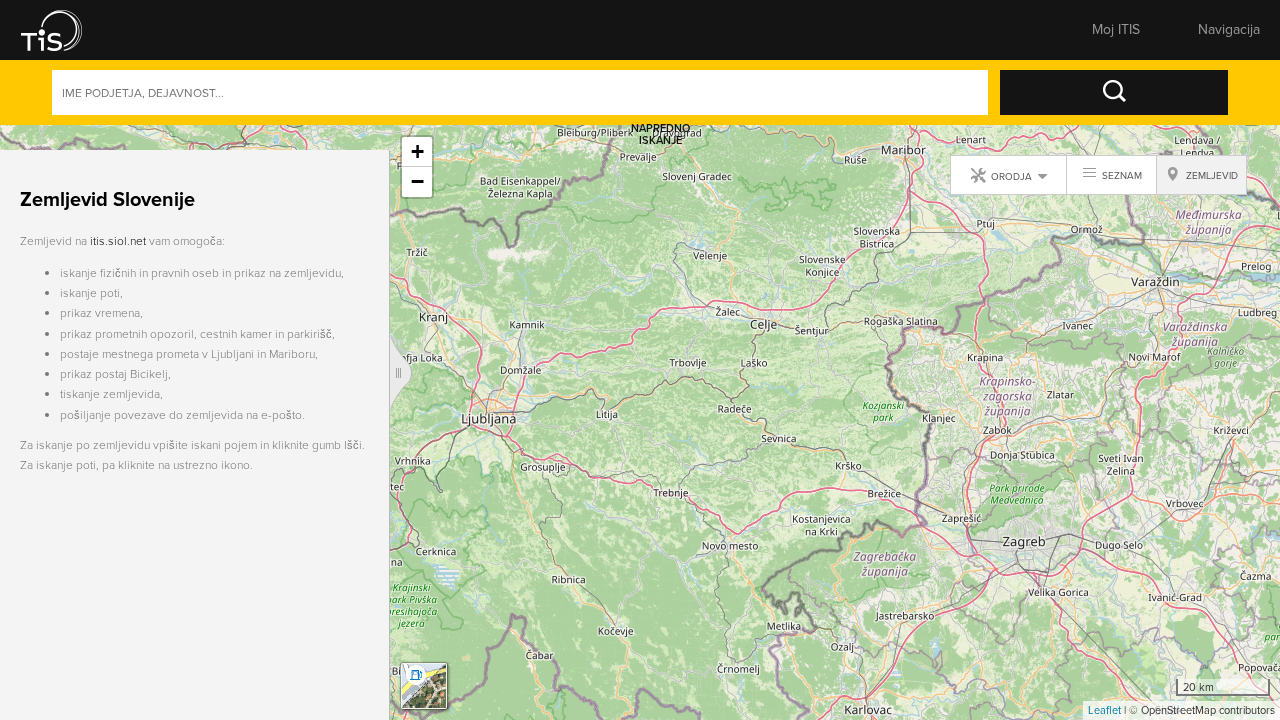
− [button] (417, 181)
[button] (65, 30)
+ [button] (417, 151)
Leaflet (1104, 710)
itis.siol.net (118, 216)
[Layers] (424, 686)
